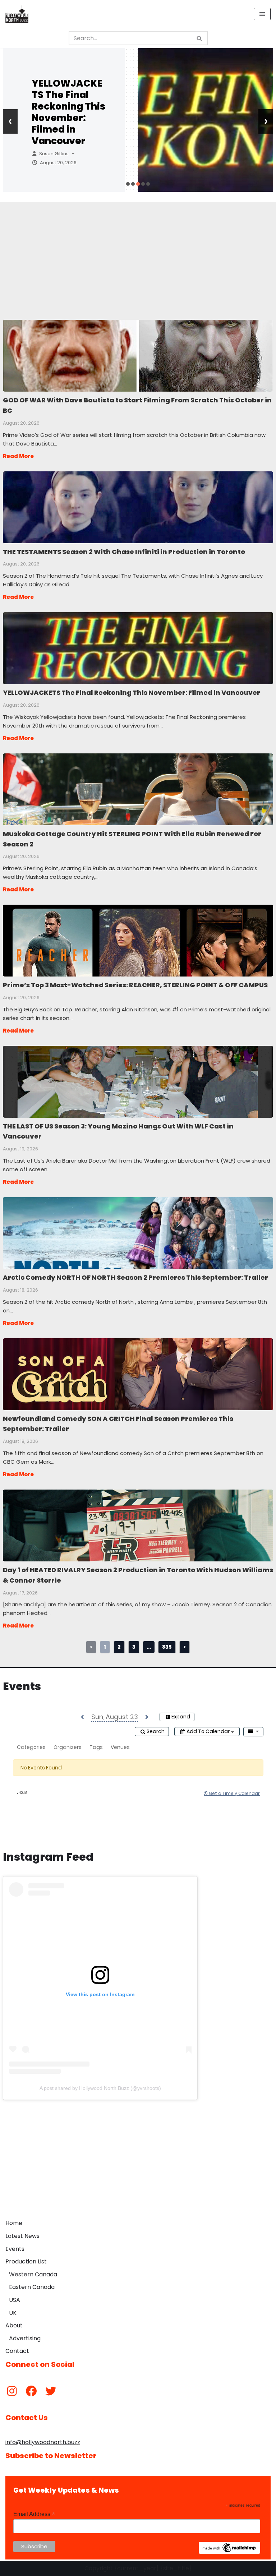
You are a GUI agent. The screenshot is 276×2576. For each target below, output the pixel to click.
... (149, 1647)
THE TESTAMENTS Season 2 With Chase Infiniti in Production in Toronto (138, 507)
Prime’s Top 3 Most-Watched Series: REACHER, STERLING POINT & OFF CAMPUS (138, 940)
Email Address (34, 2514)
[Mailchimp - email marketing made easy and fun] (230, 2552)
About (14, 2325)
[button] (128, 184)
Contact (17, 2351)
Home (14, 2223)
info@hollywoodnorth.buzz (43, 2442)
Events (15, 2249)
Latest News (22, 2236)
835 (167, 1647)
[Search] (200, 38)
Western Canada (33, 2274)
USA (15, 2300)
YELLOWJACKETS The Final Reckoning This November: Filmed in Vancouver (68, 112)
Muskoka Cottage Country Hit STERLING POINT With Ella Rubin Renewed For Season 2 (138, 789)
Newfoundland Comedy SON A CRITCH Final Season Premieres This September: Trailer (138, 1374)
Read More (18, 456)
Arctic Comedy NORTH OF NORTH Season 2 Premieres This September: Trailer (138, 1233)
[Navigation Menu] (262, 14)
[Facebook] (31, 2391)
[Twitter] (51, 2391)
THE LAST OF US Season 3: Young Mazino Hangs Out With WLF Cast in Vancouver (138, 1081)
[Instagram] (12, 2391)
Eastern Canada (32, 2287)
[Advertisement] (138, 252)
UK (13, 2313)
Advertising (25, 2338)
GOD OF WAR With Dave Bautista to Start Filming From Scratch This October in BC (138, 355)
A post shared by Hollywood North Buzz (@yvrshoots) (100, 2088)
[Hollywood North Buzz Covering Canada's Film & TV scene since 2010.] (17, 14)
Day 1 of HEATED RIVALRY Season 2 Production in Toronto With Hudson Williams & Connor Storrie (138, 1525)
